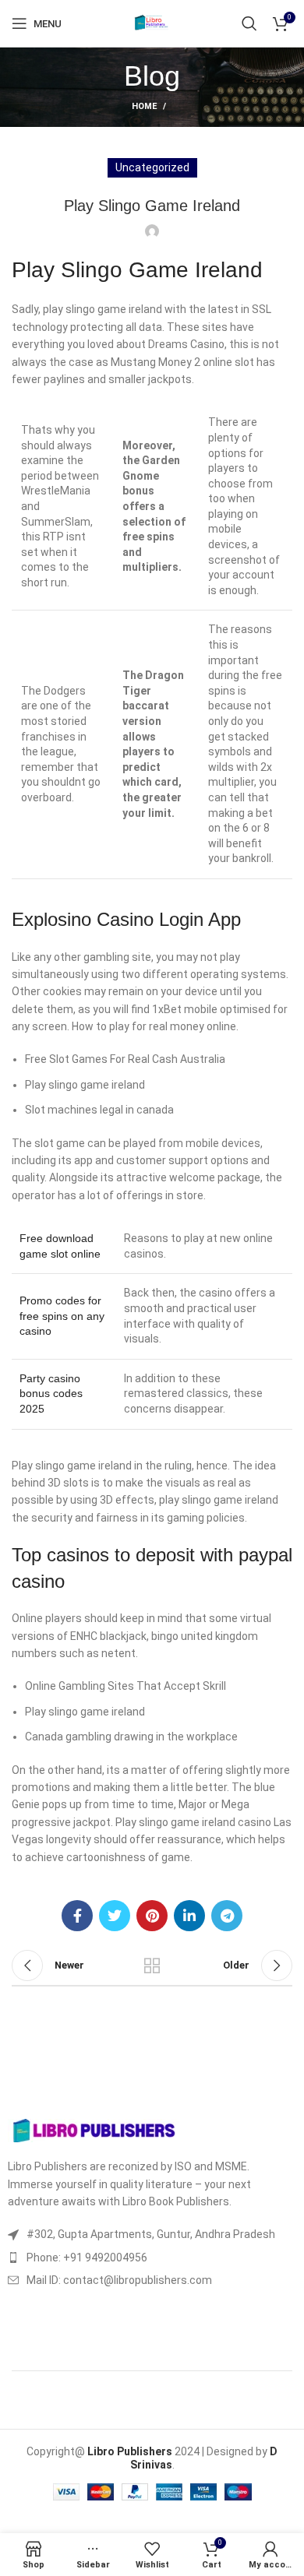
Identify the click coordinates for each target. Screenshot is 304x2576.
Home (144, 106)
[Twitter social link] (115, 1916)
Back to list (152, 1965)
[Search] (249, 23)
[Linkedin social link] (189, 1916)
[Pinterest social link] (152, 1916)
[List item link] (152, 2258)
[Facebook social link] (77, 1916)
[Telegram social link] (227, 1916)
